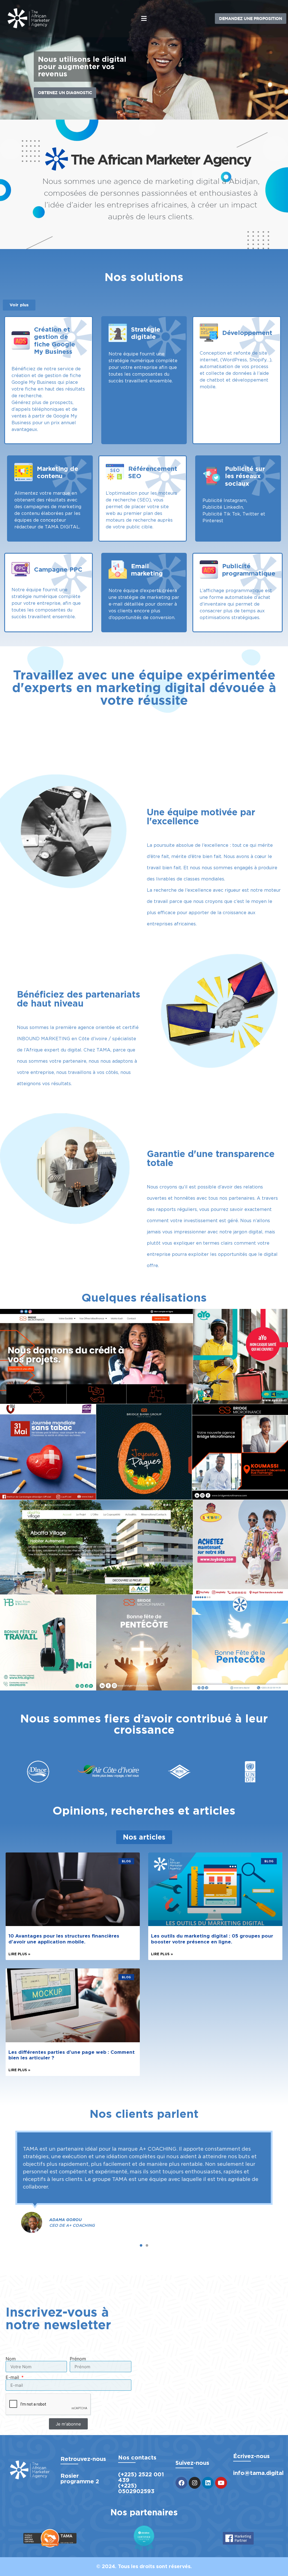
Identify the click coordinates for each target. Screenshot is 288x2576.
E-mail (13, 2377)
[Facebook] (181, 2483)
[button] (144, 19)
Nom (11, 2359)
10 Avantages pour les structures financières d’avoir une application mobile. (64, 1939)
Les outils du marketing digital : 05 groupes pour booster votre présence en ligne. (212, 1939)
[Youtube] (221, 2483)
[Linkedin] (208, 2483)
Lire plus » (19, 1954)
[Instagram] (195, 2483)
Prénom (78, 2359)
